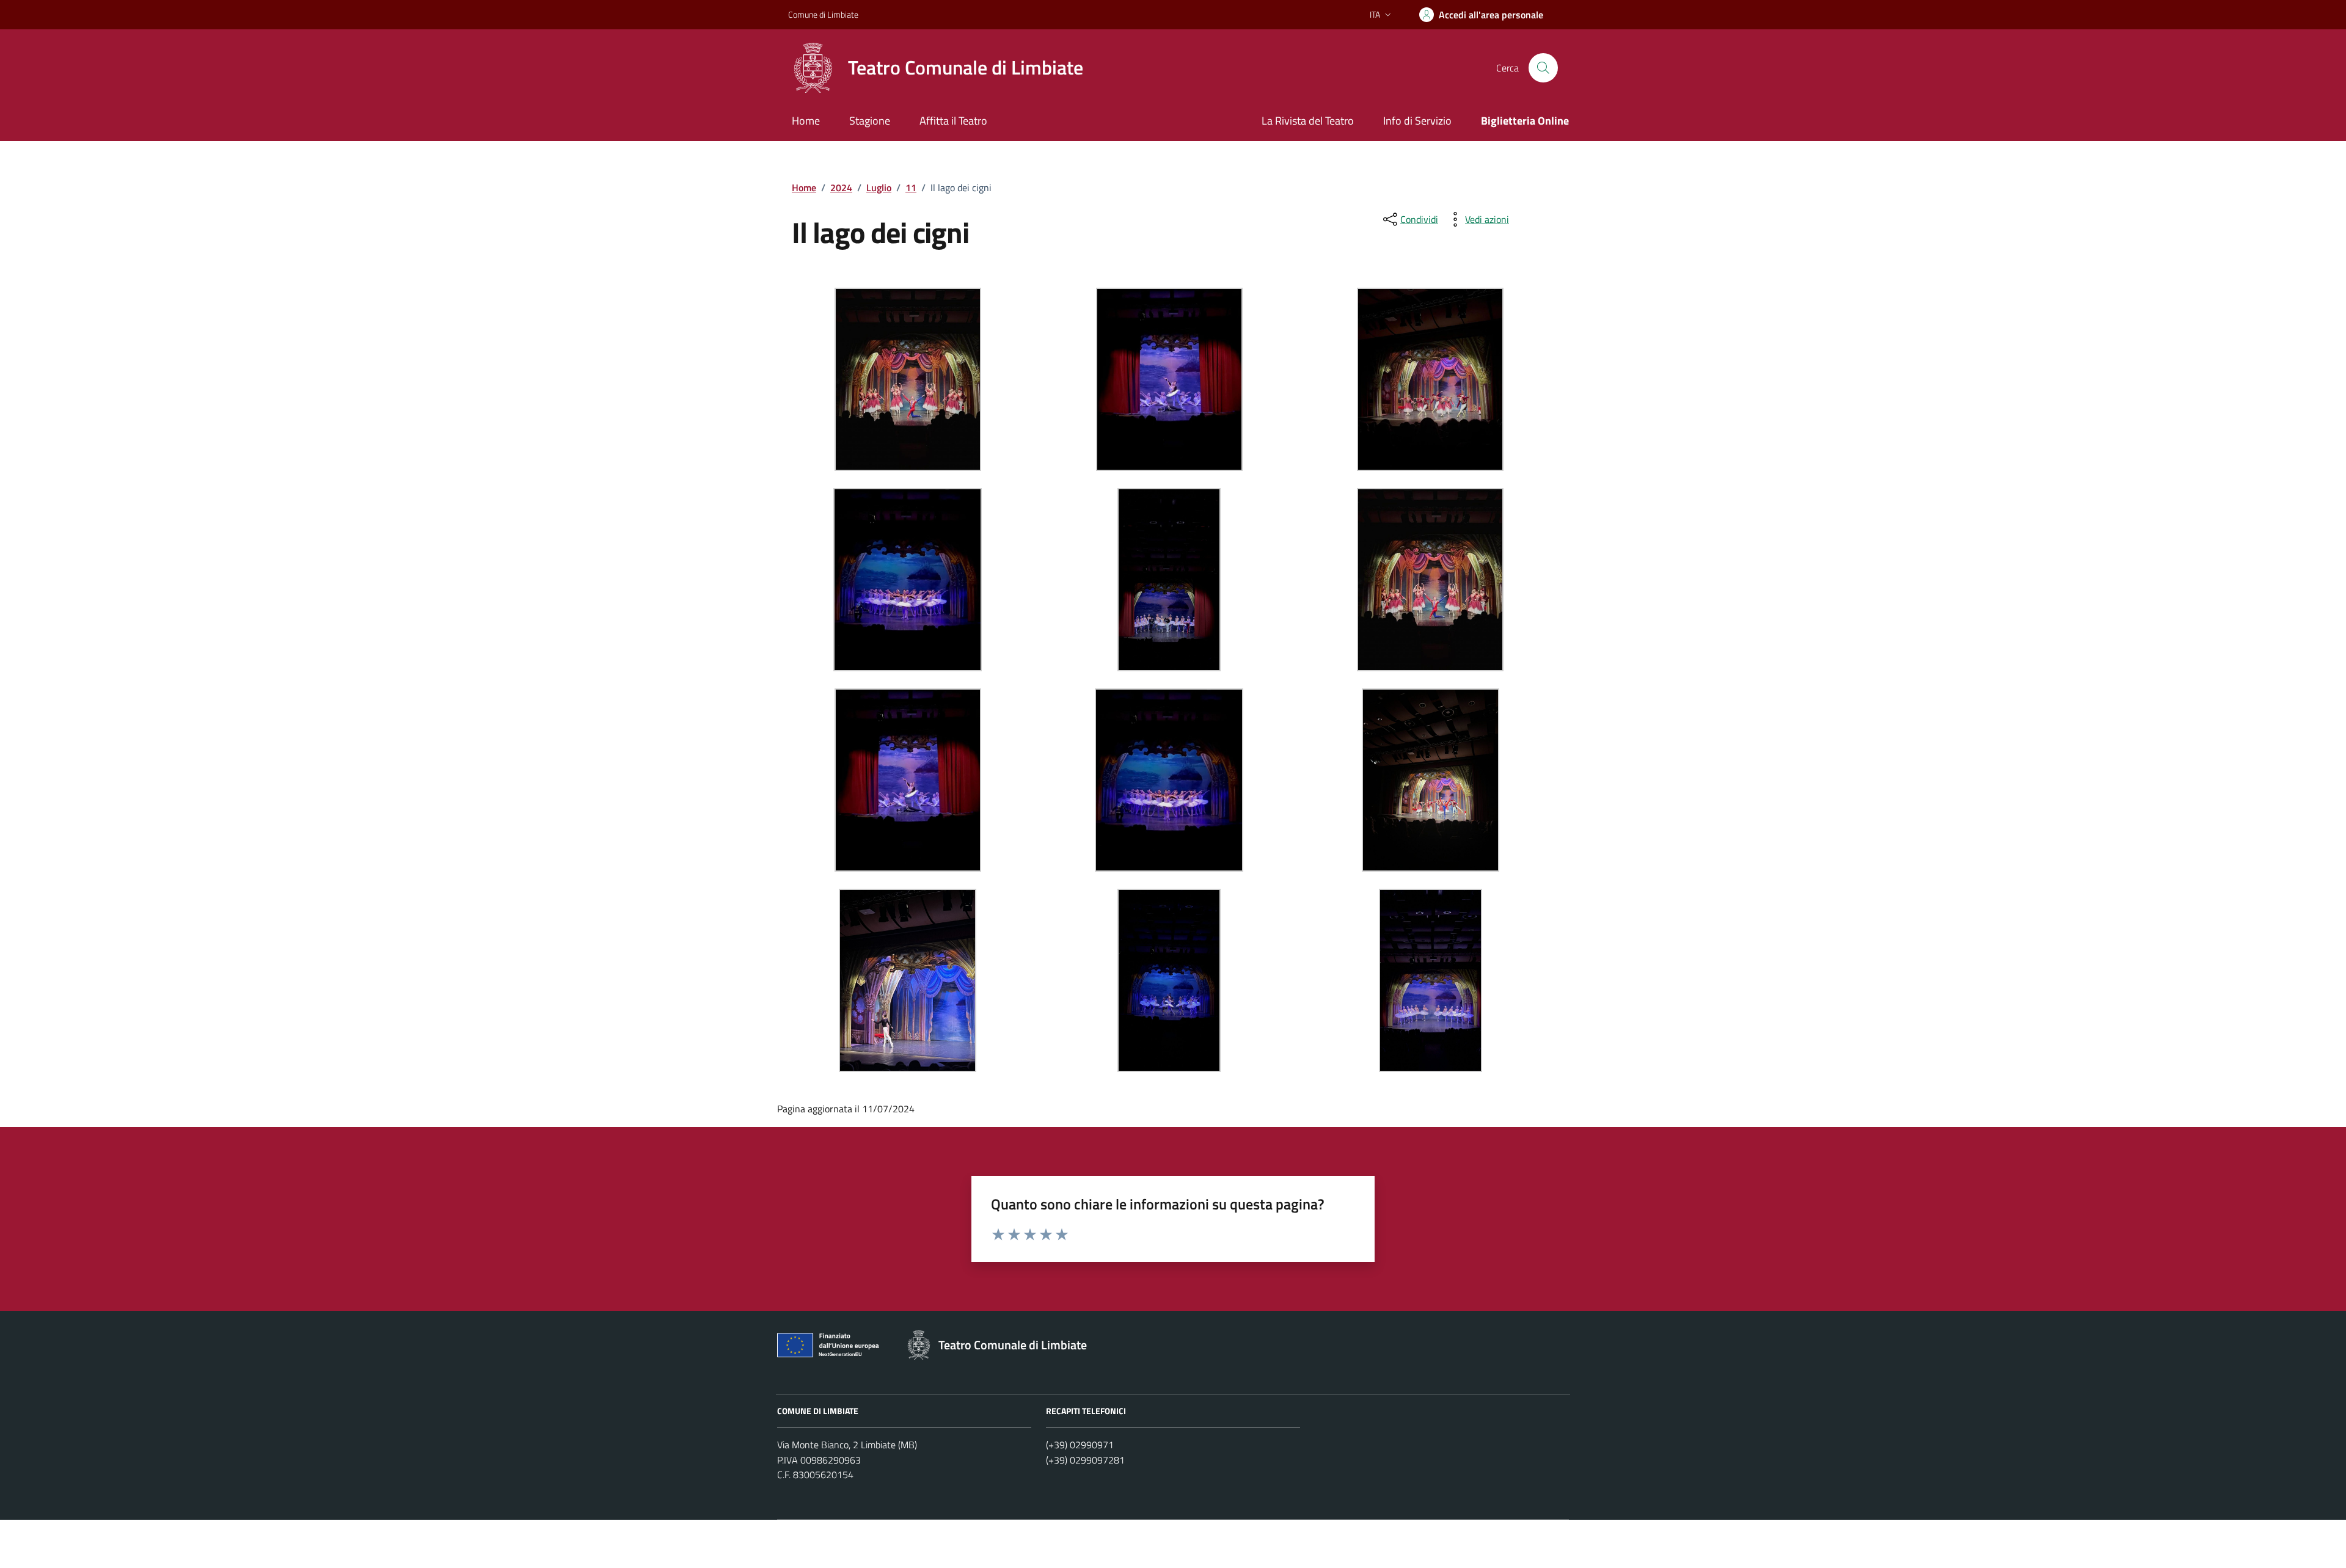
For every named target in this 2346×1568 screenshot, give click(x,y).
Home (806, 121)
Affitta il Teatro (953, 121)
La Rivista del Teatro (1308, 121)
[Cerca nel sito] (1543, 68)
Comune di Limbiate (823, 14)
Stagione (870, 121)
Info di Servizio (1417, 121)
